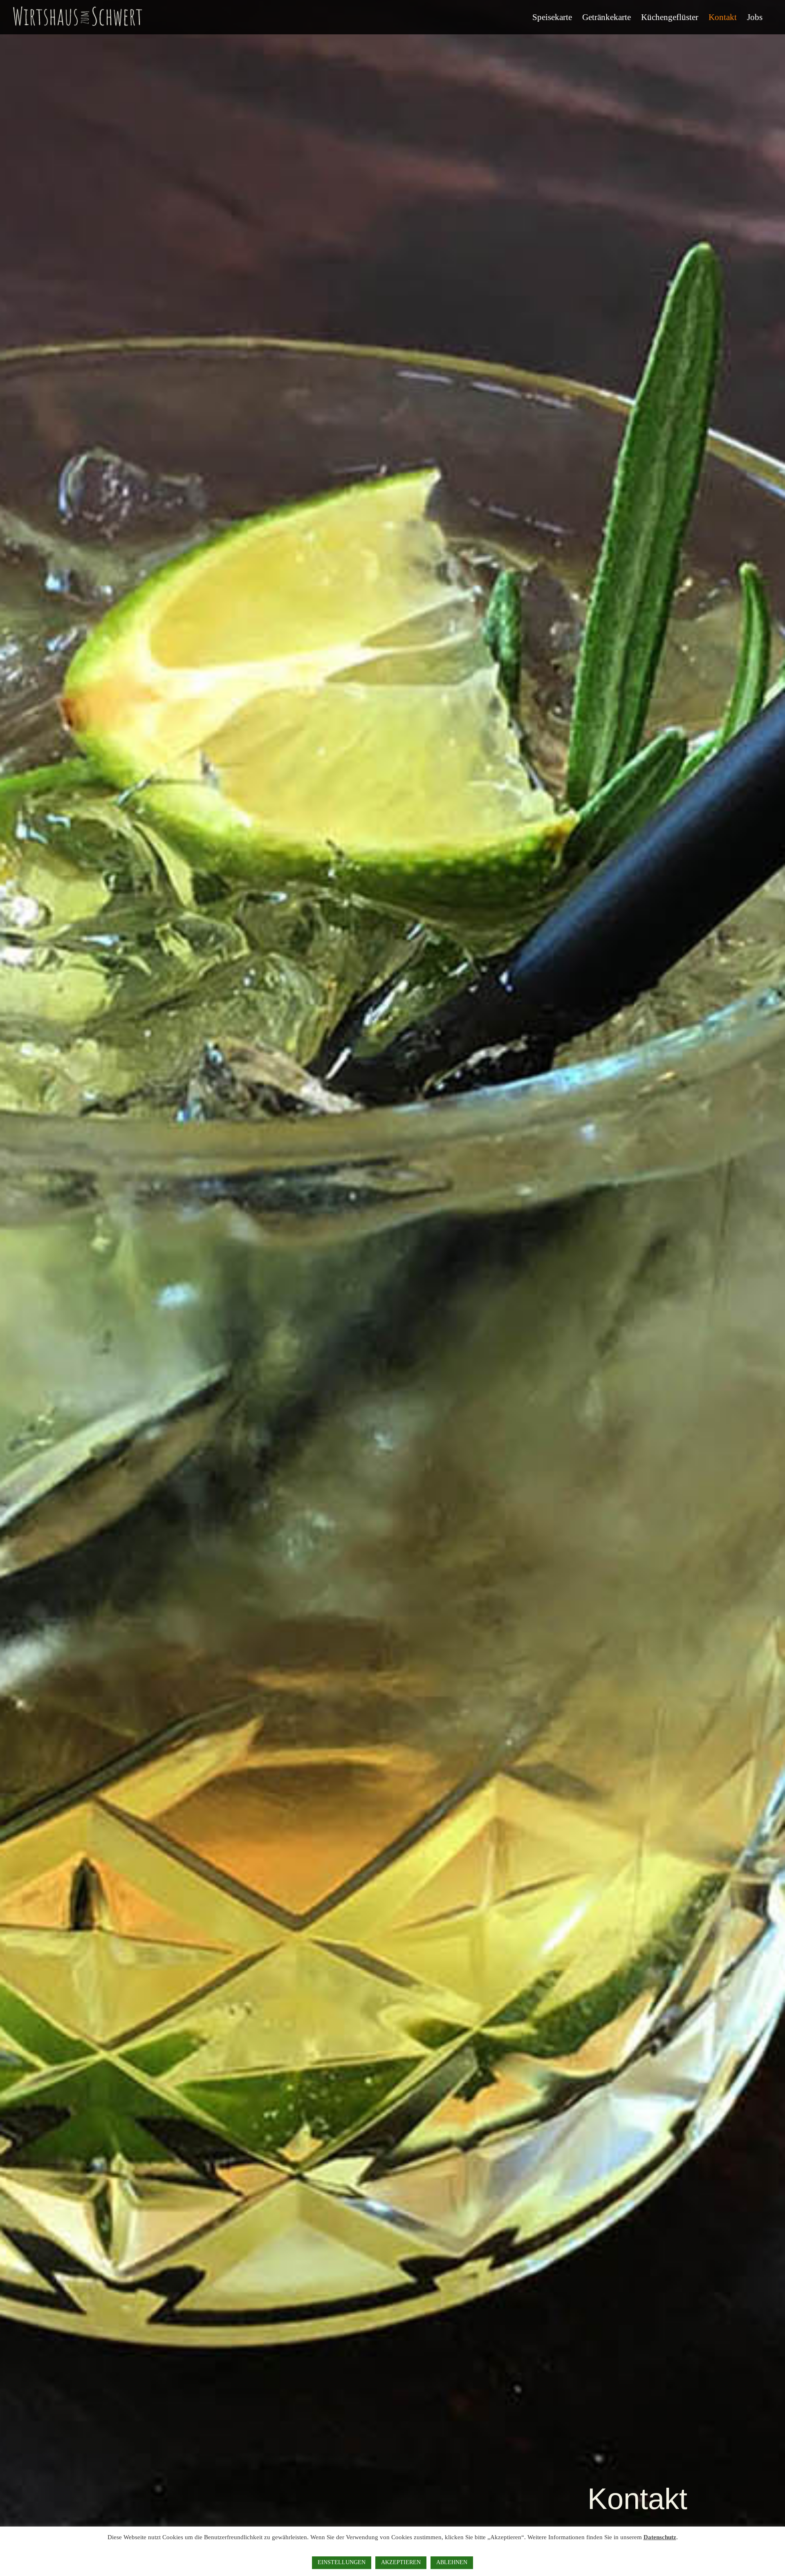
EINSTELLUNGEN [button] (342, 2562)
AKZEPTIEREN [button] (401, 2562)
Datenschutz (660, 2537)
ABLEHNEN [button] (452, 2562)
